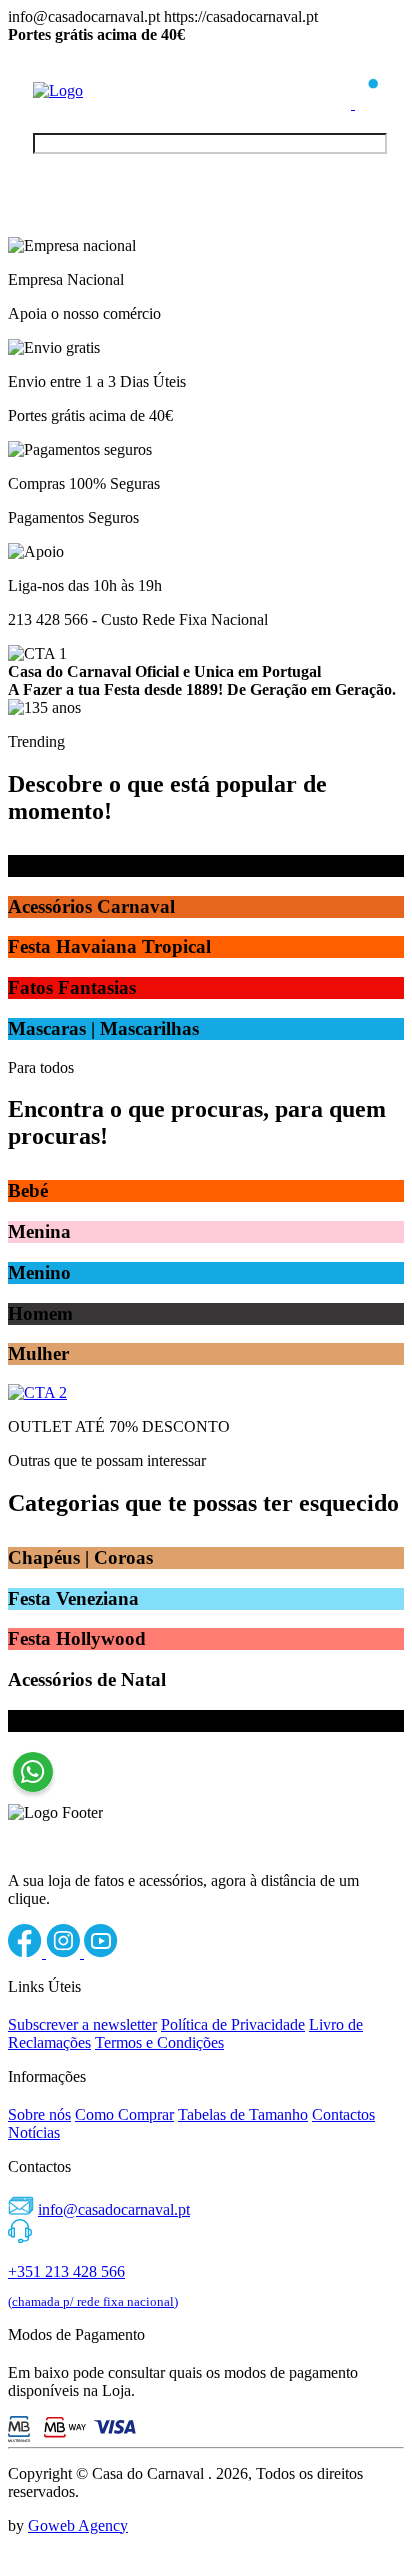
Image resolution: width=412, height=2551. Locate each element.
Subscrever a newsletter (82, 2024)
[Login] (341, 103)
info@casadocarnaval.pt (114, 2209)
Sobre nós (39, 2114)
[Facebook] (27, 1952)
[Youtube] (101, 1952)
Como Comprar (124, 2114)
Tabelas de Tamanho (243, 2114)
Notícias (34, 2132)
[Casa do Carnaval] (113, 90)
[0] (367, 103)
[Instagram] (65, 1952)
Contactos (343, 2114)
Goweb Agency (78, 2525)
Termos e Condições (159, 2042)
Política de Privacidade (233, 2024)
